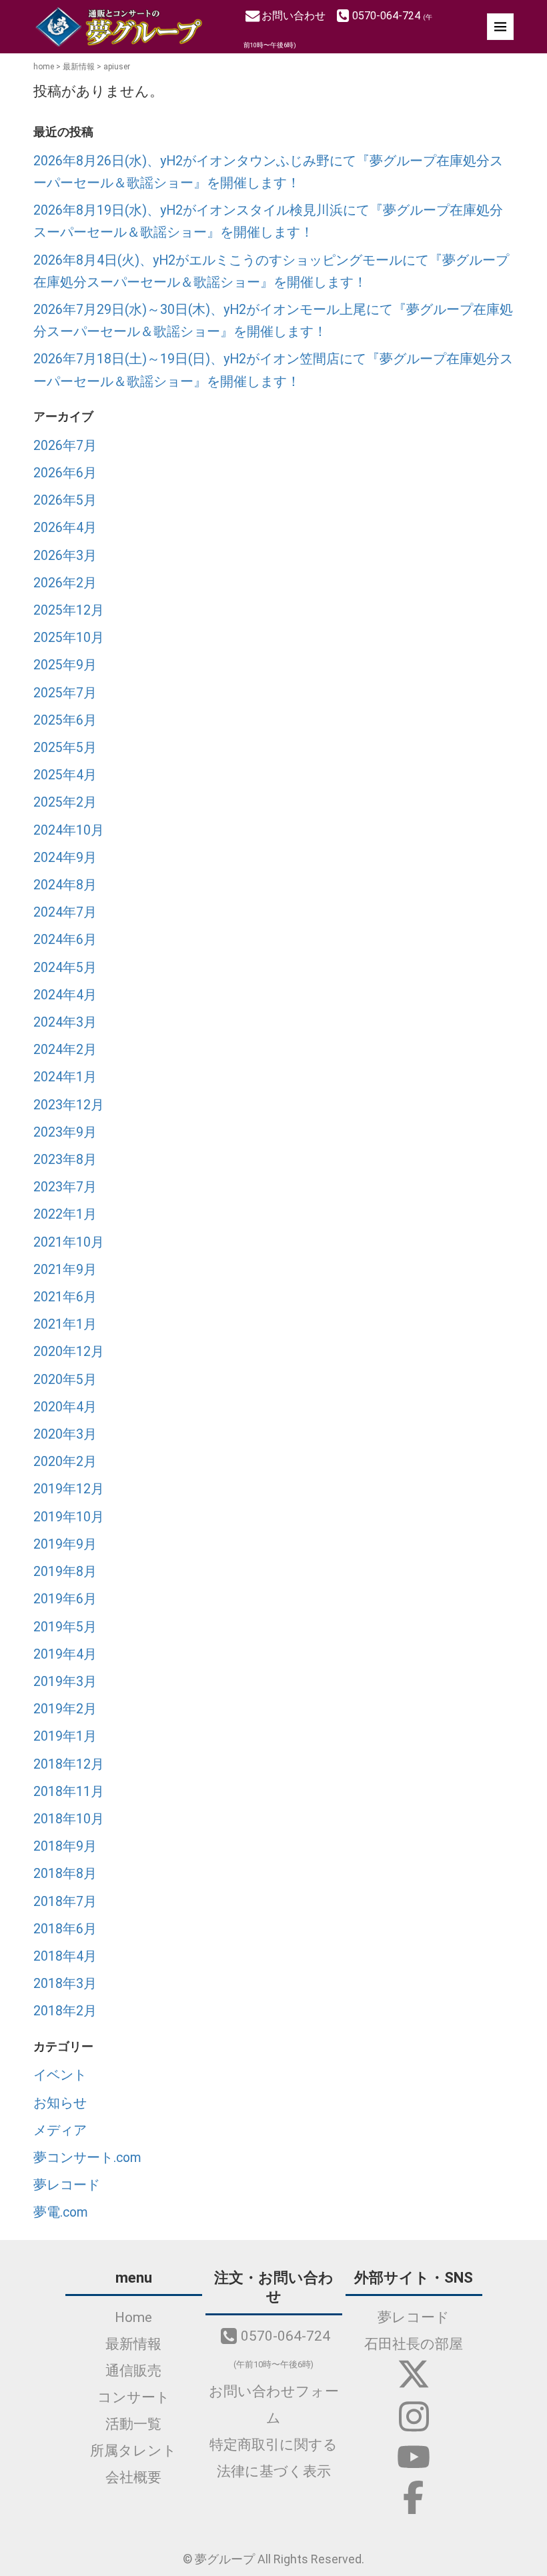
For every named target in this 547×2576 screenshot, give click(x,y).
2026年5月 (65, 500)
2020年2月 (65, 1462)
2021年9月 (65, 1270)
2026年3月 (65, 556)
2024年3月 (65, 1022)
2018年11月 (69, 1792)
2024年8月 (65, 885)
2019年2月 (65, 1709)
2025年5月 (65, 748)
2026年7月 (65, 446)
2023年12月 (69, 1105)
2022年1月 (65, 1214)
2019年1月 (65, 1736)
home (44, 67)
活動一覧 (133, 2424)
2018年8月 (65, 1874)
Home (133, 2317)
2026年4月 (65, 528)
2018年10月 (69, 1819)
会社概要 (133, 2477)
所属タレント (133, 2451)
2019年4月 (65, 1654)
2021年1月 (65, 1324)
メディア (60, 2130)
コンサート (134, 2397)
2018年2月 (65, 2011)
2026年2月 (65, 583)
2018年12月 (69, 1764)
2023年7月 (65, 1187)
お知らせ (60, 2103)
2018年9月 (65, 1846)
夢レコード (67, 2185)
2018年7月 (65, 1902)
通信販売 (133, 2371)
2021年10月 (69, 1242)
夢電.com (61, 2212)
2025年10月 (69, 638)
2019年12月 (69, 1489)
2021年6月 (65, 1297)
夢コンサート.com (87, 2158)
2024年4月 (65, 995)
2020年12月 (69, 1352)
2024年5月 (65, 968)
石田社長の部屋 (414, 2344)
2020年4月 (65, 1407)
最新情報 (79, 67)
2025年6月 (65, 720)
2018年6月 (65, 1929)
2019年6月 (65, 1599)
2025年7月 (65, 693)
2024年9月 (65, 858)
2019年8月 (65, 1572)
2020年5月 (65, 1380)
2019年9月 (65, 1544)
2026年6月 (65, 473)
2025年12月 (69, 610)
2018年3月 (65, 1984)
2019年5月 (65, 1627)
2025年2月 (65, 802)
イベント (60, 2075)
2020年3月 (65, 1434)
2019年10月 (69, 1517)
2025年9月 (65, 665)
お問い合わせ (295, 16)
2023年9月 (65, 1132)
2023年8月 (65, 1160)
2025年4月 (65, 775)
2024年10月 (69, 830)
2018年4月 (65, 1956)
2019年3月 (65, 1682)
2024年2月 (65, 1050)
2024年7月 (65, 912)
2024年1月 (65, 1077)
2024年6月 (65, 940)
